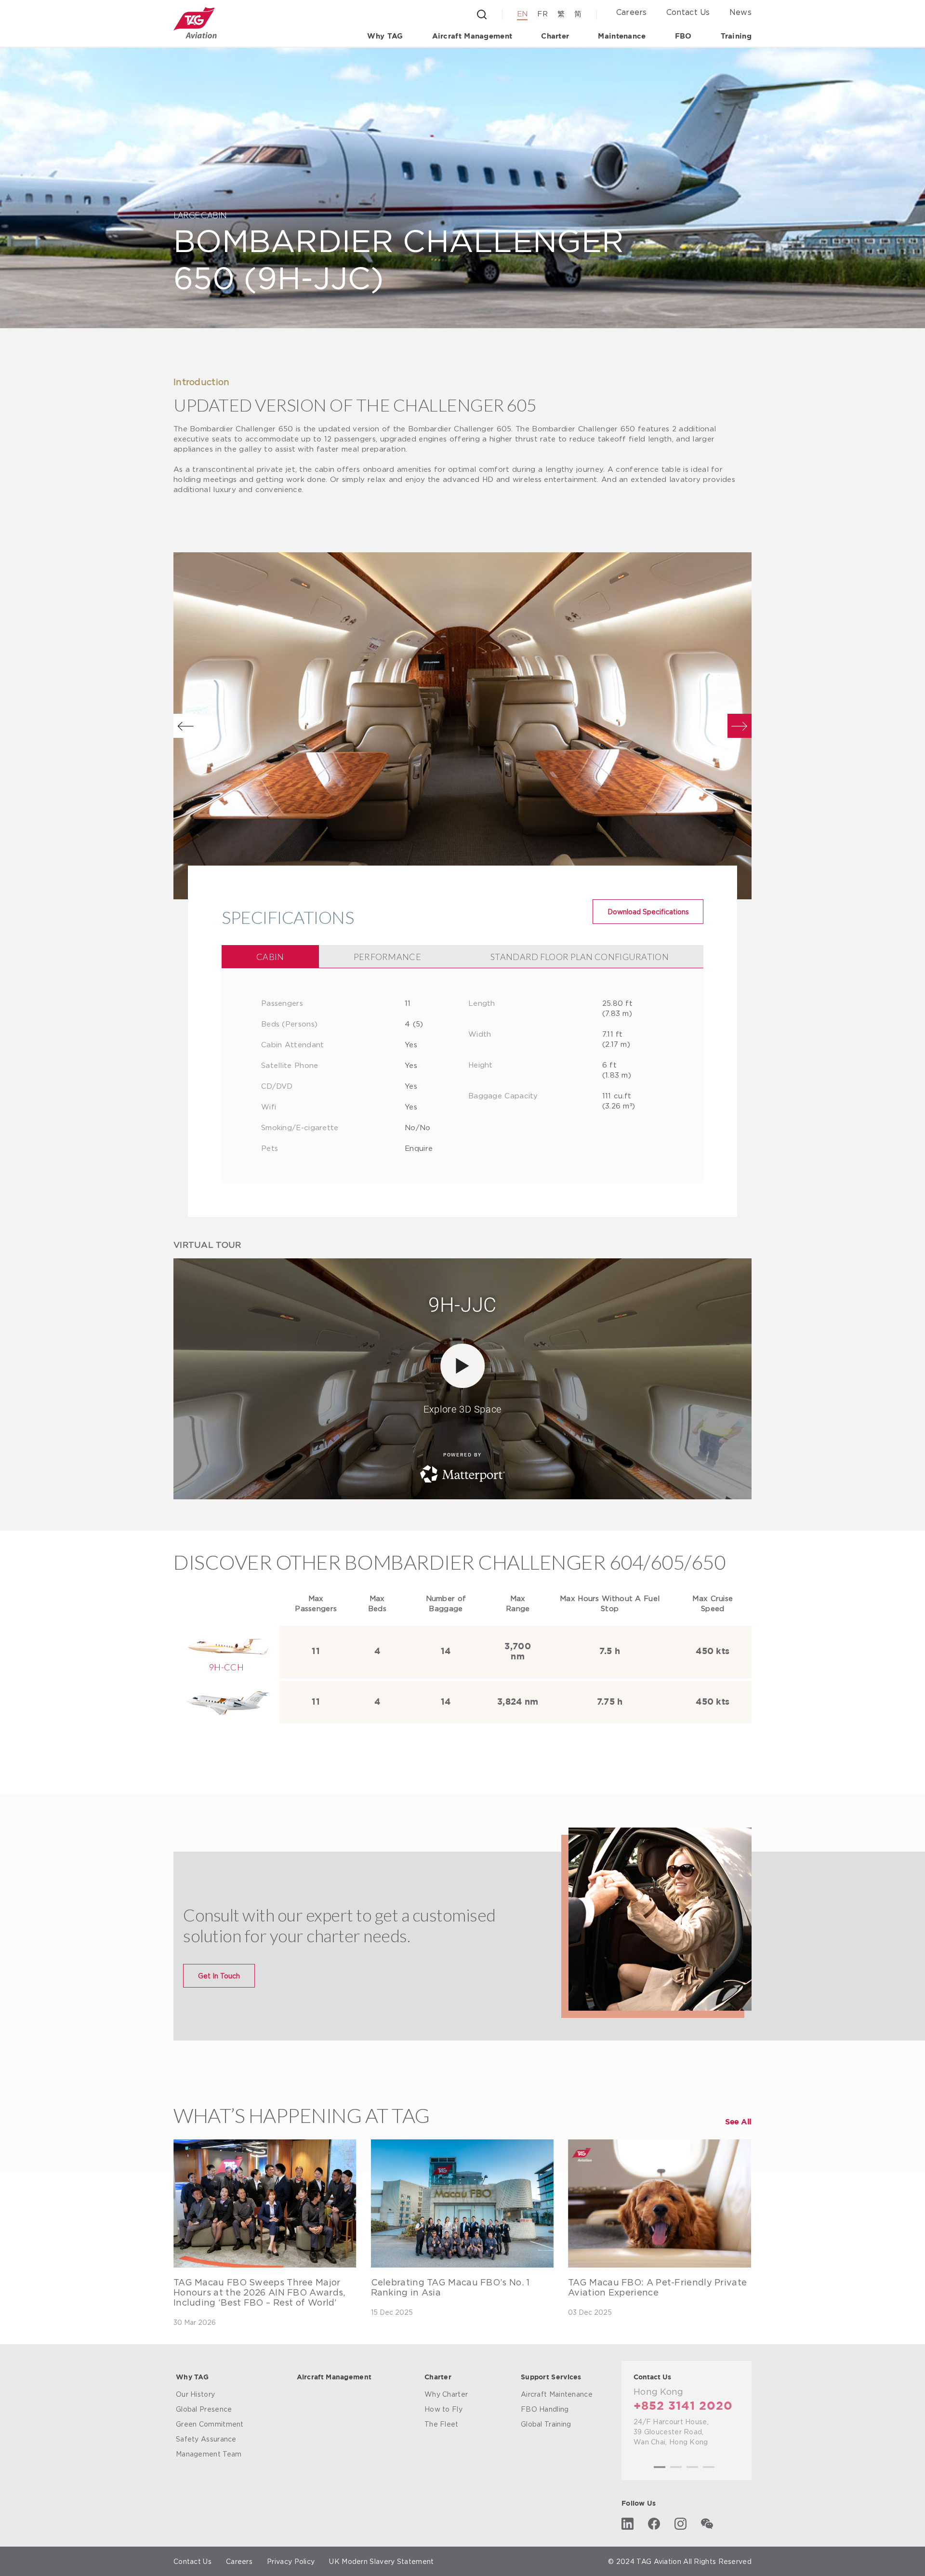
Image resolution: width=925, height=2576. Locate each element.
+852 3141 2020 (683, 2406)
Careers (632, 12)
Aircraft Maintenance (557, 2394)
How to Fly (443, 2409)
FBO (683, 36)
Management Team (209, 2454)
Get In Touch (219, 1976)
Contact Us (688, 12)
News (740, 12)
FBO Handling (545, 2409)
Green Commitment (210, 2424)
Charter (555, 36)
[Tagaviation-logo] (195, 23)
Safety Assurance (206, 2439)
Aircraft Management (472, 36)
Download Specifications (648, 912)
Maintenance (622, 36)
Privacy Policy (291, 2561)
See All (738, 2122)
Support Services (551, 2377)
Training (736, 36)
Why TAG (385, 36)
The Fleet (442, 2424)
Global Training (546, 2424)
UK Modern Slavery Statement (381, 2561)
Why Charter (446, 2394)
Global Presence (204, 2409)
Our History (195, 2394)
